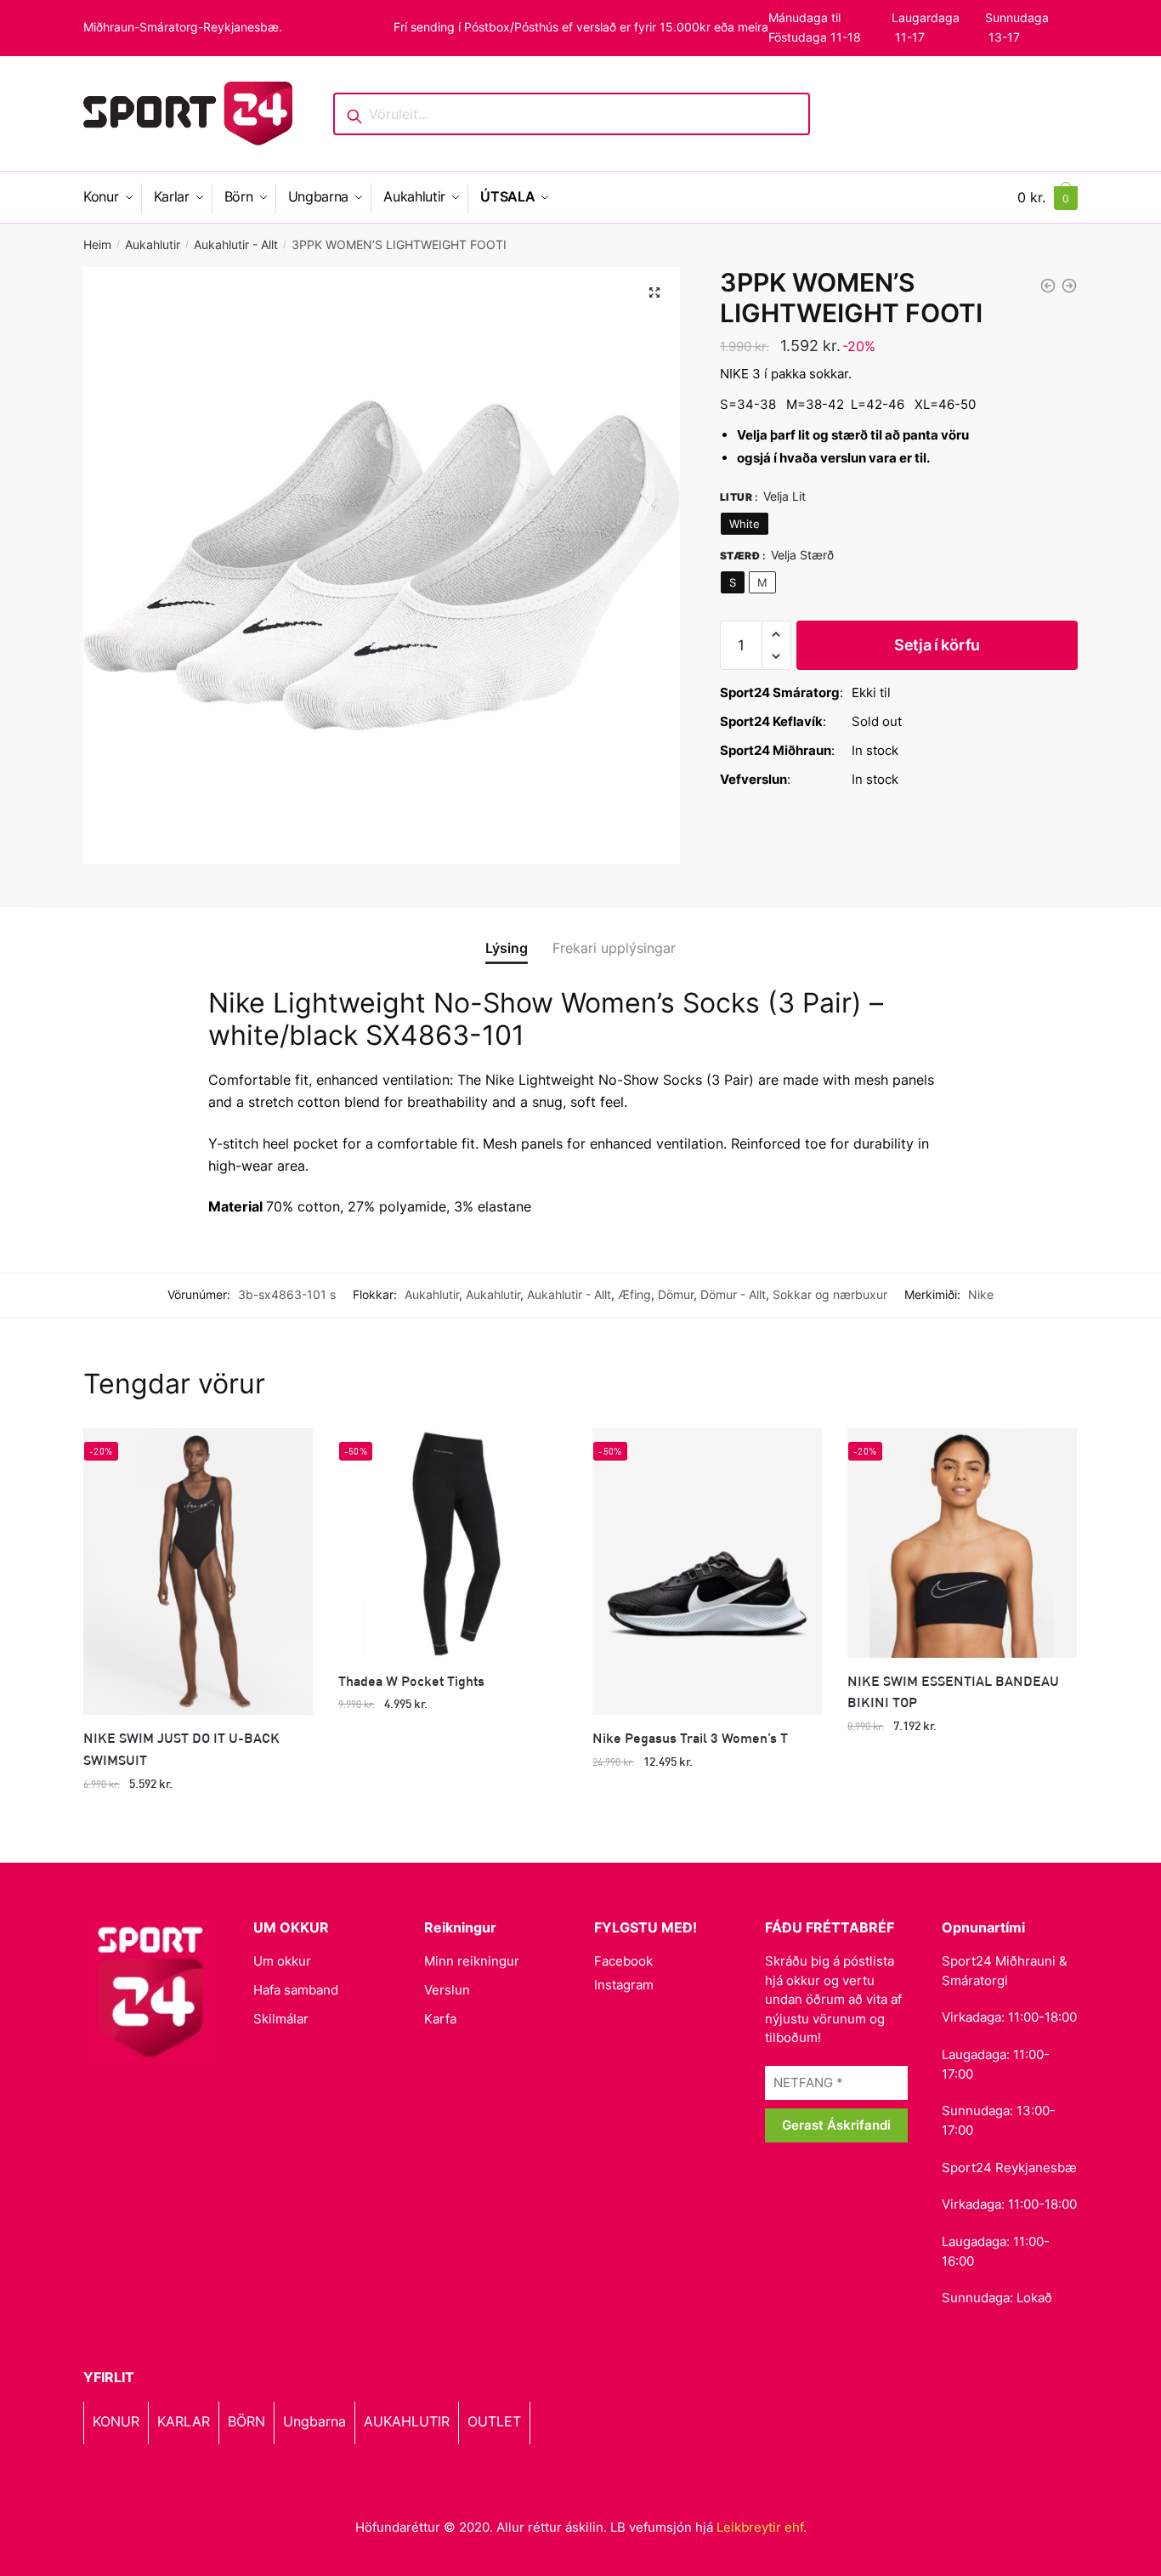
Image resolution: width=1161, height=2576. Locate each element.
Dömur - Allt (733, 1294)
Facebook (623, 1961)
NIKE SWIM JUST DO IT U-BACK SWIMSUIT (181, 1748)
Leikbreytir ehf (760, 2527)
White (745, 524)
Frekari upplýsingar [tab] (614, 948)
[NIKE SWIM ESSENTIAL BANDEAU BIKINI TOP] (962, 1543)
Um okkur (282, 1961)
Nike (981, 1294)
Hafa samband (296, 1990)
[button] (654, 292)
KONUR (116, 2421)
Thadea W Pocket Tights (411, 1680)
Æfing (634, 1294)
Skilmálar (281, 2019)
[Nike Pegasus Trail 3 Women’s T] (707, 1572)
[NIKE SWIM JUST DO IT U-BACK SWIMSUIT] (198, 1572)
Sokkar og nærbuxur (830, 1294)
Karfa (440, 2019)
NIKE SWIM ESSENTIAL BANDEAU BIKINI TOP (953, 1691)
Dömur (676, 1294)
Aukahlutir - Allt (236, 244)
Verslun (447, 1990)
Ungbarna (314, 2421)
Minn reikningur (472, 1961)
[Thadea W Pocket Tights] (453, 1543)
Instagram (624, 1985)
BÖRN (246, 2421)
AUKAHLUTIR (407, 2421)
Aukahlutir (153, 244)
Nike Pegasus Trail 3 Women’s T (690, 1737)
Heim (97, 244)
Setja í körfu (937, 645)
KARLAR (184, 2421)
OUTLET (494, 2421)
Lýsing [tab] (507, 948)
